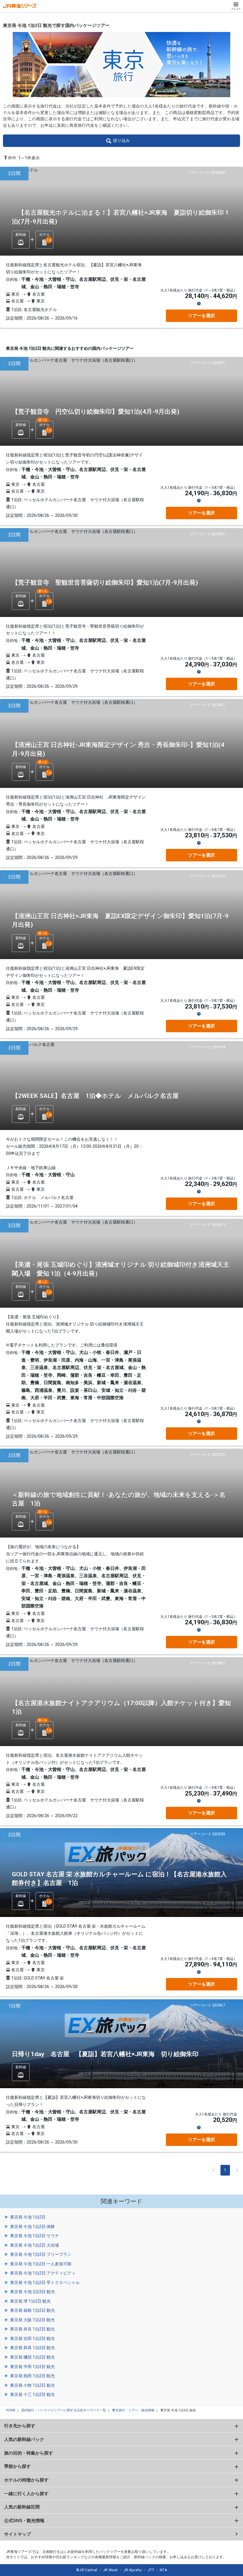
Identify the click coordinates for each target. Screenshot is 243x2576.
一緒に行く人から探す (26, 2494)
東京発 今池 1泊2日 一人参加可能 (41, 2264)
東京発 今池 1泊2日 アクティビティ (43, 2273)
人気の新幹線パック (24, 2439)
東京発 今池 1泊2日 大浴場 (35, 2245)
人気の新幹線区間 (22, 2507)
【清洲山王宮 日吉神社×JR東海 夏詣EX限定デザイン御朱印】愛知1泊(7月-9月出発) (120, 920)
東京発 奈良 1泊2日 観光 (32, 2329)
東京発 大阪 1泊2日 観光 (32, 2320)
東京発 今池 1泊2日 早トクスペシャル (45, 2282)
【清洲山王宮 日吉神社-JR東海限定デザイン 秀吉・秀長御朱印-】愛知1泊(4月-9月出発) (118, 749)
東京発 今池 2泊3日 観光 (32, 2292)
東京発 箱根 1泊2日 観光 (32, 2310)
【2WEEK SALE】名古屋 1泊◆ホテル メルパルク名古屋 (95, 1096)
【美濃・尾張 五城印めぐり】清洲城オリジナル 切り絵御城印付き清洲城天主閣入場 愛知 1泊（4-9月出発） (121, 1269)
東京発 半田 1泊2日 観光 (32, 2367)
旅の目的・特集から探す (29, 2453)
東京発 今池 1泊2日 (28, 2217)
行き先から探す (20, 2426)
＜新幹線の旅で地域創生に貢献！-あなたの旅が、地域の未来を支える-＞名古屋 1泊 (119, 1499)
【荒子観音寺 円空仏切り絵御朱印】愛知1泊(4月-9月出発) (96, 412)
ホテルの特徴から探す (26, 2480)
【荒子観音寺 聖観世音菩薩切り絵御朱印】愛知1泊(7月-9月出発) (105, 583)
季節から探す (17, 2466)
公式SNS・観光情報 (24, 2520)
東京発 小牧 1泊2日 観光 (32, 2385)
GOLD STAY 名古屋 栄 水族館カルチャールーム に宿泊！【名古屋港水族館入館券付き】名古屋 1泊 (119, 1879)
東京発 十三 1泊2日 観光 (32, 2394)
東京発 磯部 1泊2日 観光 (32, 2357)
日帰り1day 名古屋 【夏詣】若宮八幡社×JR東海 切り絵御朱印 (105, 2054)
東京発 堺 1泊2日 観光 (30, 2301)
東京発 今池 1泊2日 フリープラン (41, 2254)
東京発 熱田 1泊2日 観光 (32, 2376)
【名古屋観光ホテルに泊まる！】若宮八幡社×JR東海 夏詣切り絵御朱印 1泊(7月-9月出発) (120, 217)
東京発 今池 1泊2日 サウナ (35, 2236)
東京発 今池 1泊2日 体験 (32, 2226)
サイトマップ (17, 2534)
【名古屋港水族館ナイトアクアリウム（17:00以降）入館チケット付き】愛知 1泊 (124, 1707)
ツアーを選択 (202, 316)
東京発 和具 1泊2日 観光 (32, 2348)
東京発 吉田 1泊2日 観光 (32, 2338)
